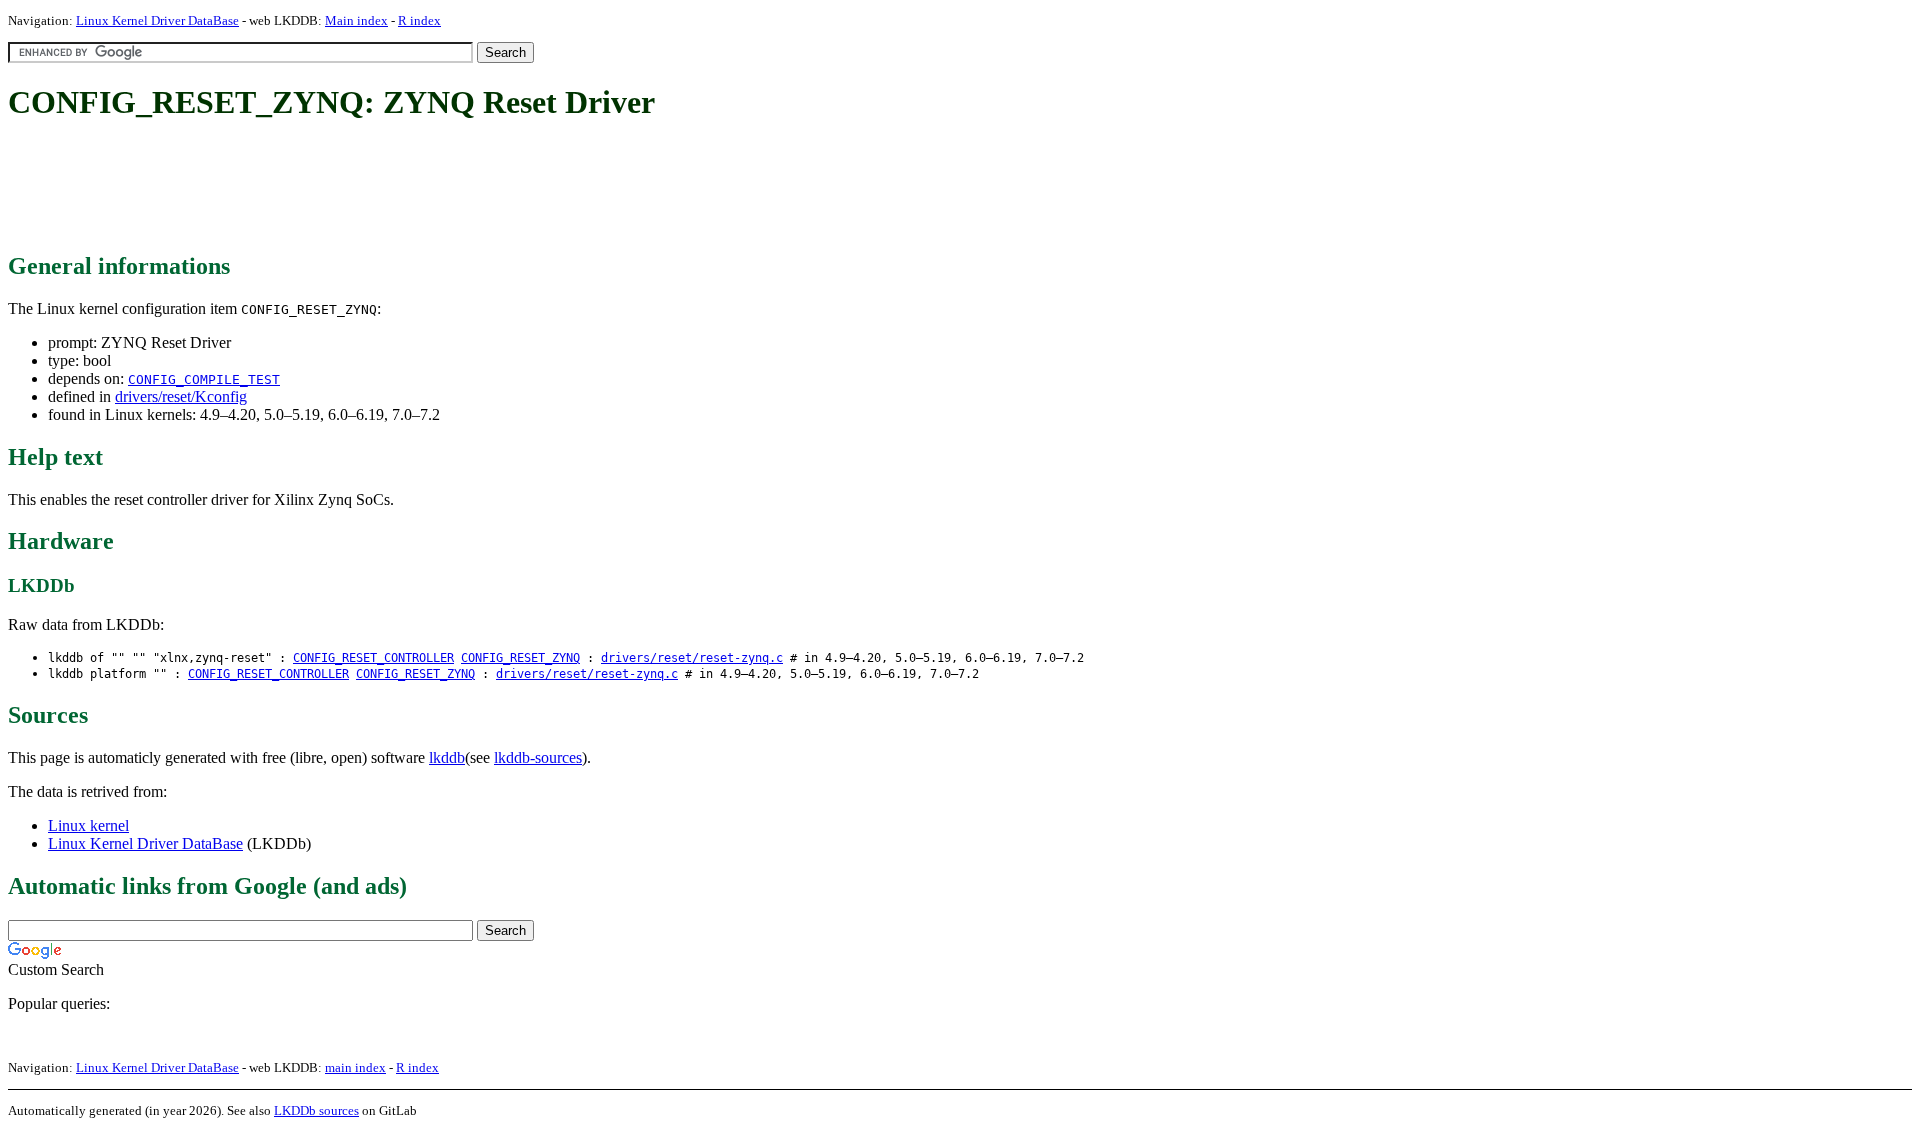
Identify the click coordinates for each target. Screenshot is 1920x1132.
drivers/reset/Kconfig (181, 396)
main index (355, 1067)
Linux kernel (88, 825)
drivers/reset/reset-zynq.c (692, 658)
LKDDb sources (316, 1110)
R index (419, 20)
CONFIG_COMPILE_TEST (204, 379)
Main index (356, 20)
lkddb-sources (538, 757)
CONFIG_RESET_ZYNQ (520, 658)
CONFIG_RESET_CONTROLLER (373, 658)
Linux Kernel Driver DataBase (157, 20)
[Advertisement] (372, 188)
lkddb (447, 757)
